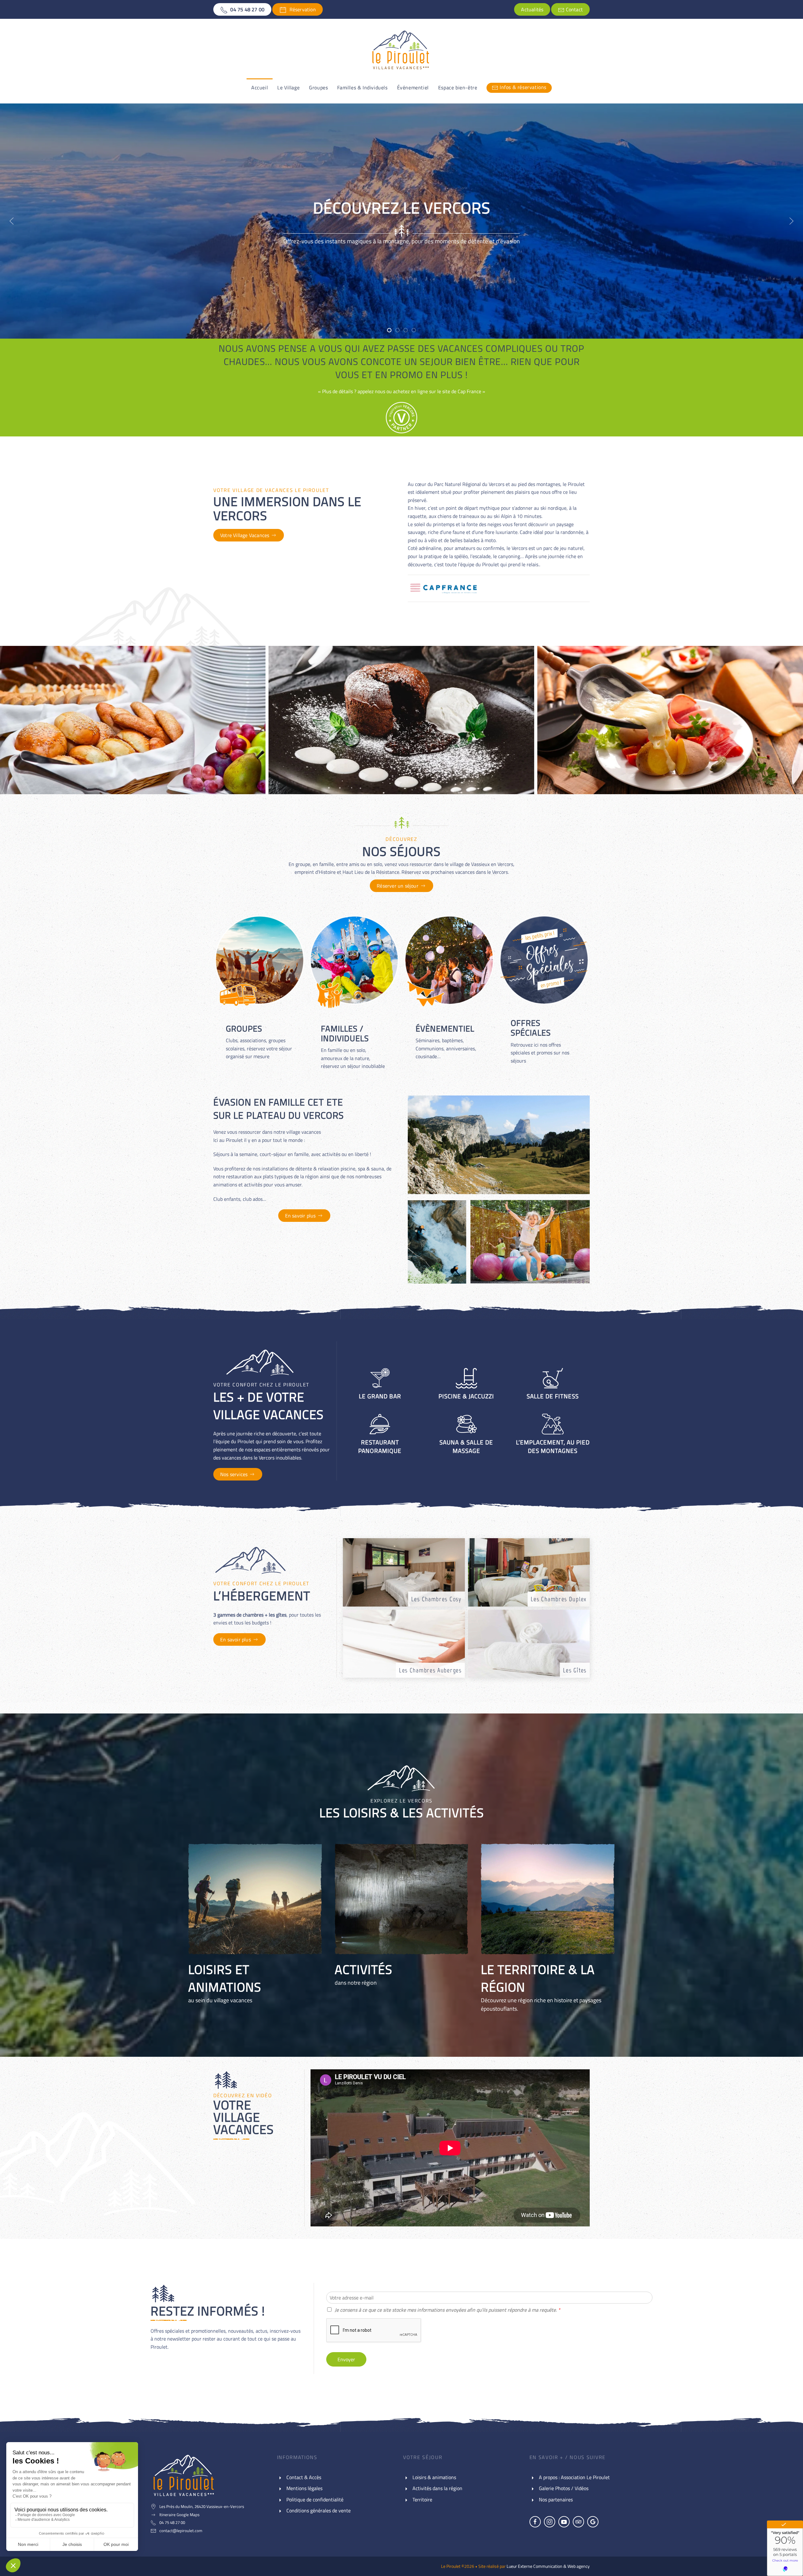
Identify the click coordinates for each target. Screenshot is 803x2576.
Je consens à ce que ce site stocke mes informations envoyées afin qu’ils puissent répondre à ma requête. (447, 2310)
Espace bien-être (458, 87)
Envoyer (346, 2359)
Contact (574, 9)
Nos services (234, 1474)
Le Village (288, 87)
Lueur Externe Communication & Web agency (548, 2566)
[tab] (389, 330)
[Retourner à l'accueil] (401, 51)
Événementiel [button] (413, 87)
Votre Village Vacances (245, 535)
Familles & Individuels (362, 87)
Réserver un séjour (398, 886)
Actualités (532, 9)
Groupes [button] (318, 87)
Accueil (260, 87)
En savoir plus (300, 1216)
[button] (12, 221)
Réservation (301, 9)
